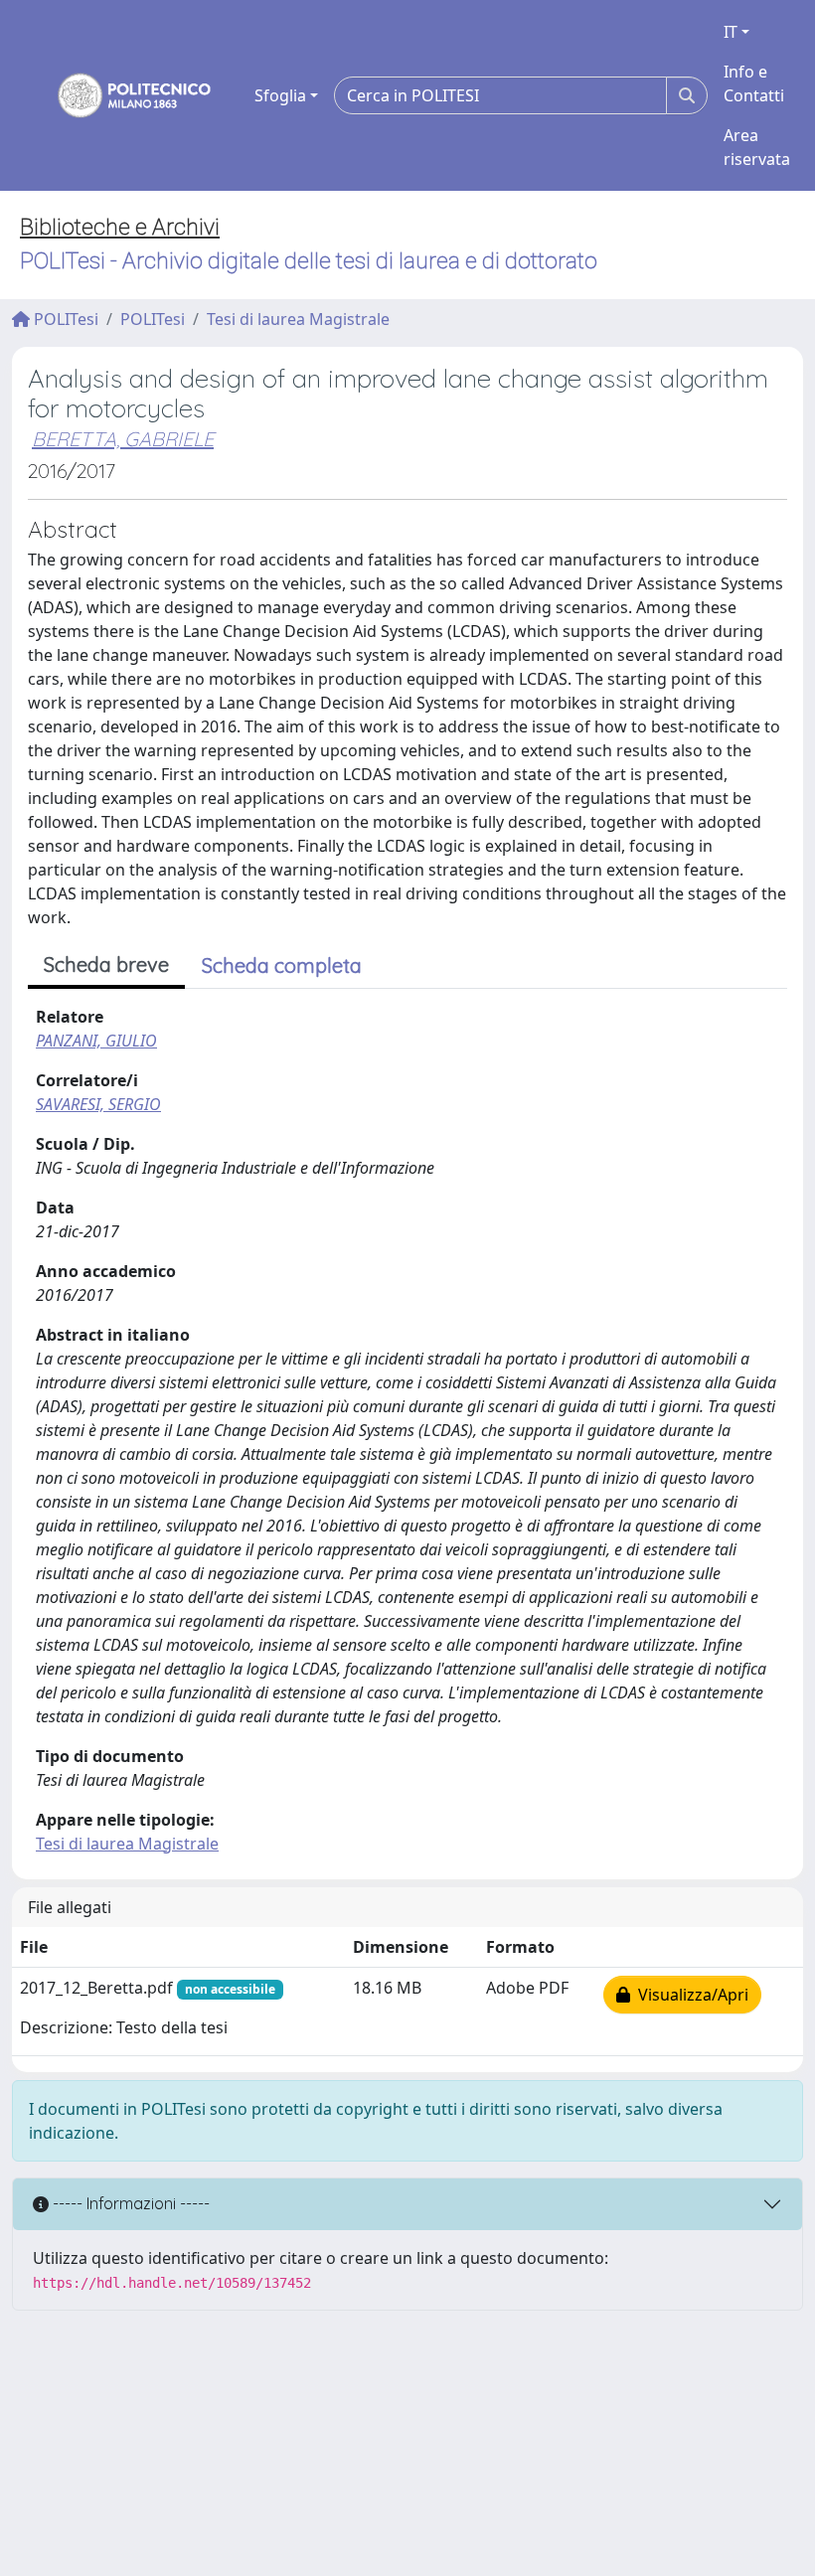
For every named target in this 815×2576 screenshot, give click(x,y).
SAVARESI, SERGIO (98, 1104)
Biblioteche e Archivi (120, 227)
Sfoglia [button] (280, 95)
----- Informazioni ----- (129, 2203)
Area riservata (757, 147)
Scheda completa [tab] (282, 966)
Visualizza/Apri (689, 1995)
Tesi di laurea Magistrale (298, 319)
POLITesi (64, 319)
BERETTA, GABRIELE (123, 439)
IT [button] (731, 32)
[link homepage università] (121, 95)
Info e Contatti (754, 83)
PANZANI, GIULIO (96, 1041)
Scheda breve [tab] (106, 965)
